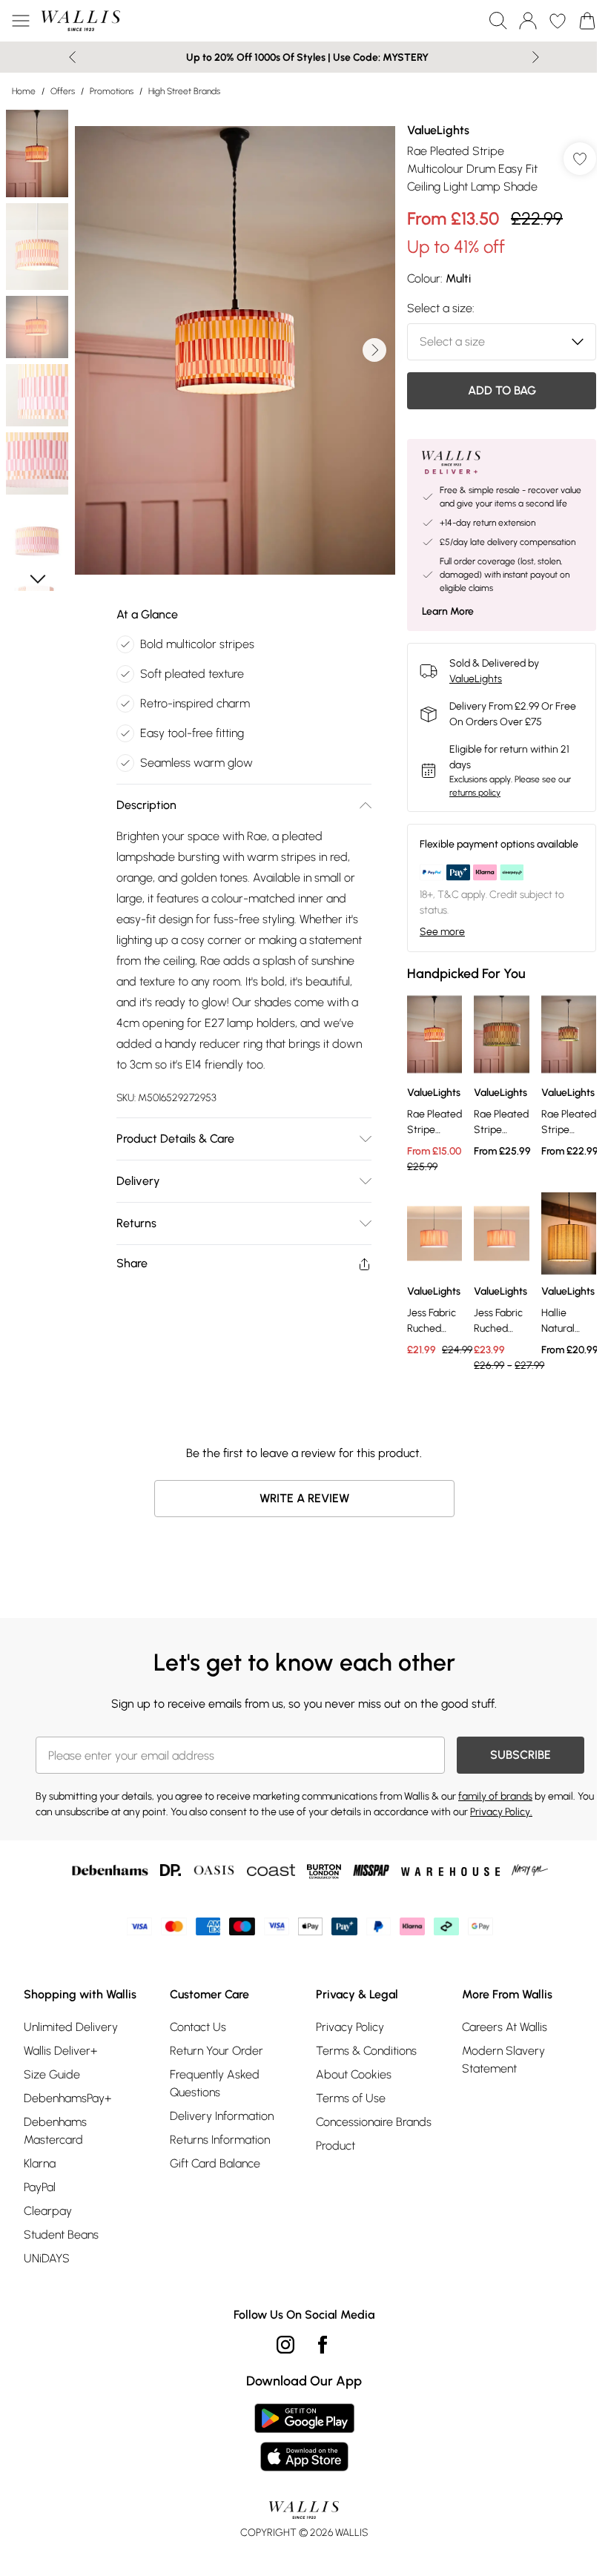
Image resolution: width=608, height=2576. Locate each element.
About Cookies (354, 2074)
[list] (235, 350)
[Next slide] (536, 57)
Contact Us (198, 2027)
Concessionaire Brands (374, 2122)
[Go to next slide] (374, 350)
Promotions (112, 91)
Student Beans (61, 2235)
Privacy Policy (350, 2027)
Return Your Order (217, 2051)
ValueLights (438, 130)
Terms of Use (351, 2098)
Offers (63, 91)
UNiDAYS (47, 2258)
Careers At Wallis (505, 2027)
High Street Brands (184, 91)
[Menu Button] (21, 21)
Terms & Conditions (366, 2051)
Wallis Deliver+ (60, 2051)
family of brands (495, 1796)
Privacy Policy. (501, 1812)
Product (336, 2146)
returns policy (475, 793)
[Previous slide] (72, 57)
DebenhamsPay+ (67, 2098)
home (24, 91)
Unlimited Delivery (71, 2027)
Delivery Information (222, 2116)
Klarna (40, 2163)
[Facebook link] (323, 2345)
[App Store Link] (304, 2437)
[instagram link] (285, 2345)
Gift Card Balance (215, 2163)
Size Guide (52, 2074)
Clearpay (48, 2211)
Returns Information (220, 2140)
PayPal (40, 2187)
